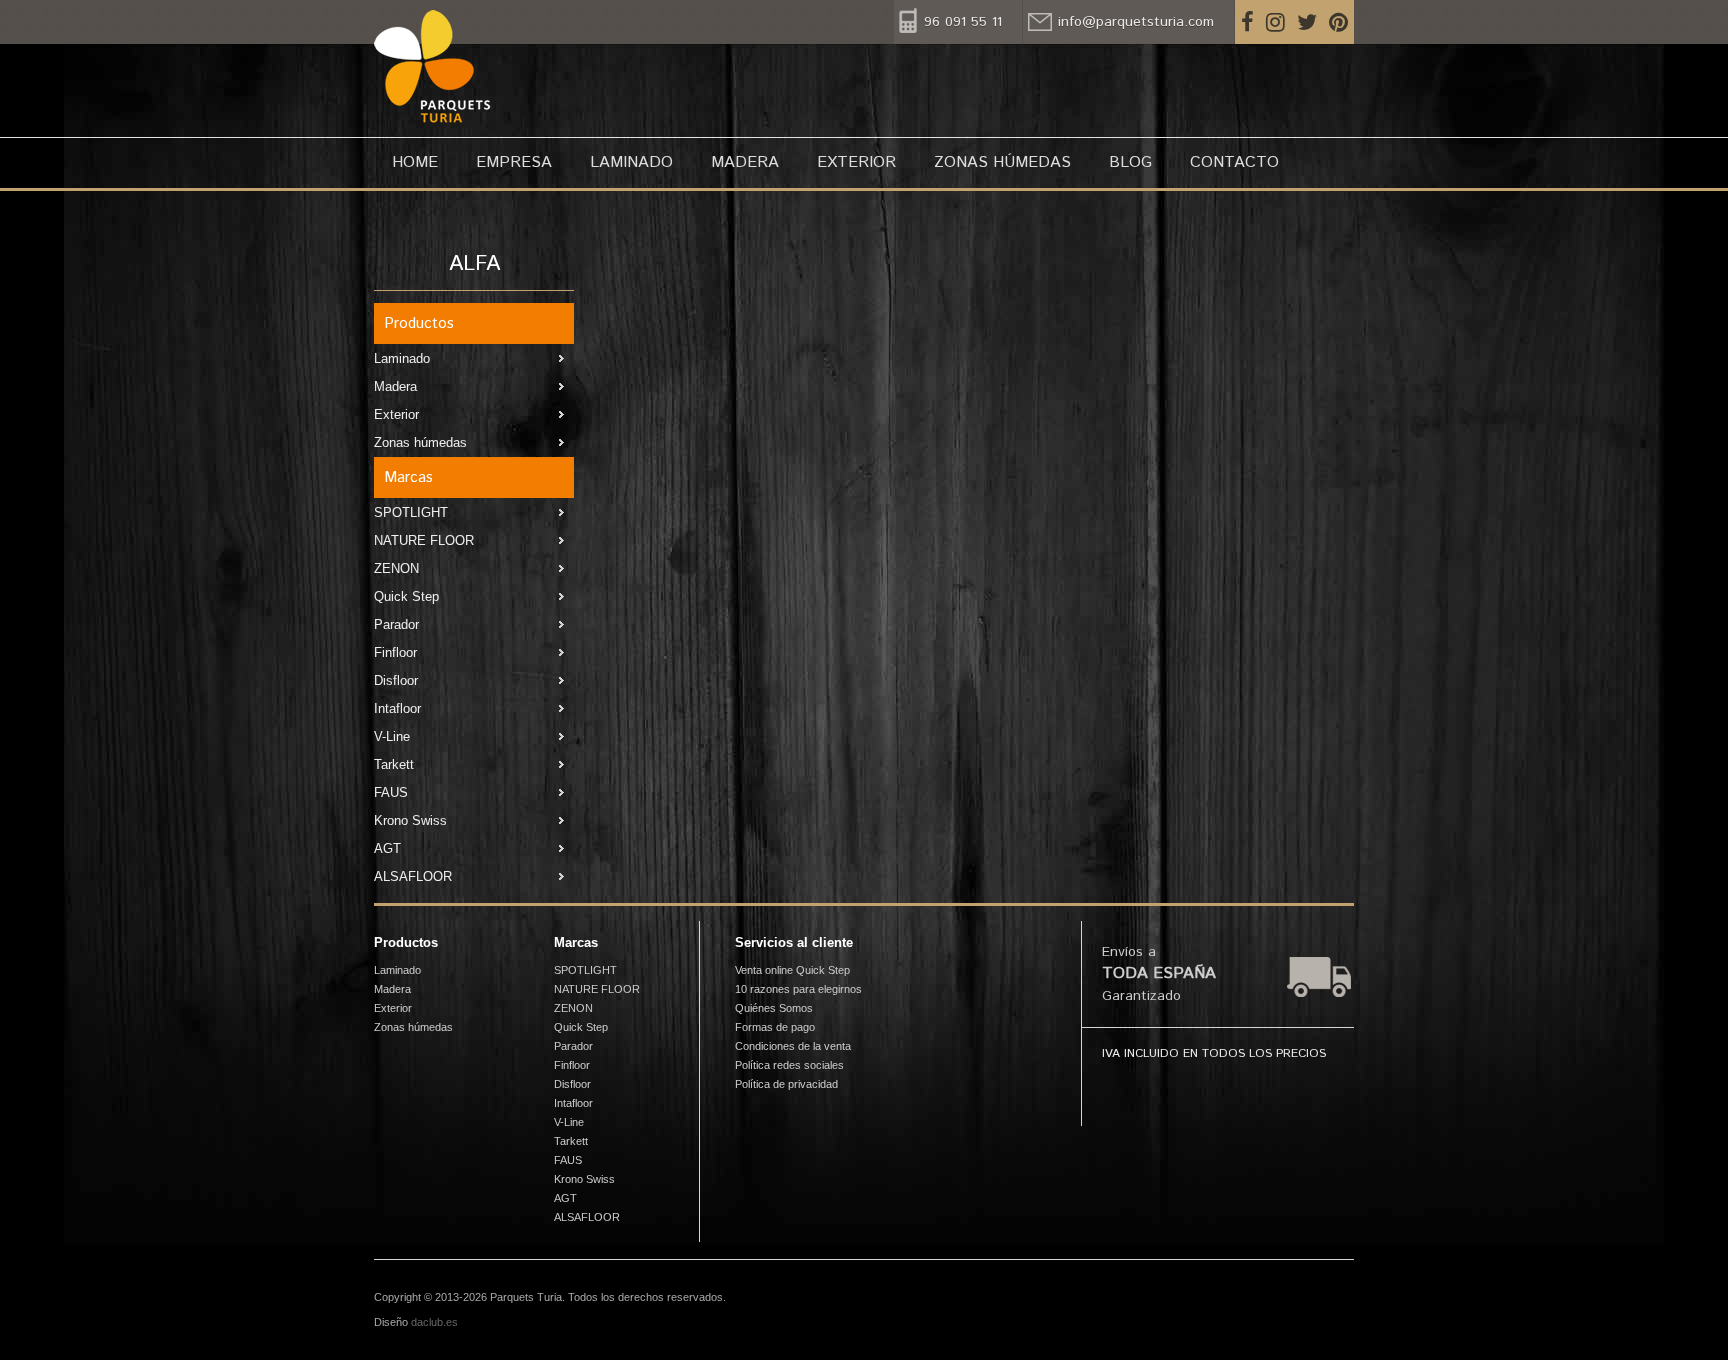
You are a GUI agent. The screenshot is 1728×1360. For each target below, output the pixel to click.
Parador (396, 624)
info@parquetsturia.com (1136, 22)
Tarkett (394, 764)
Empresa (514, 162)
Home (415, 162)
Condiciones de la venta (793, 1046)
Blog (1130, 162)
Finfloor (395, 652)
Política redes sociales (789, 1065)
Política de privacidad (786, 1084)
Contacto (1234, 162)
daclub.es (434, 1322)
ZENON (396, 568)
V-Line (392, 736)
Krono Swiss (410, 820)
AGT (387, 848)
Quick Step (406, 596)
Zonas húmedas (1002, 162)
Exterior (856, 162)
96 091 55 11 (963, 22)
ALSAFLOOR (413, 876)
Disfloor (396, 680)
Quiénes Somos (774, 1008)
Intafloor (397, 708)
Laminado (631, 162)
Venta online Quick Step (792, 970)
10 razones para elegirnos (798, 989)
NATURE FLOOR (424, 540)
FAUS (391, 792)
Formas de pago (775, 1027)
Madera (745, 162)
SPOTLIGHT (411, 512)
